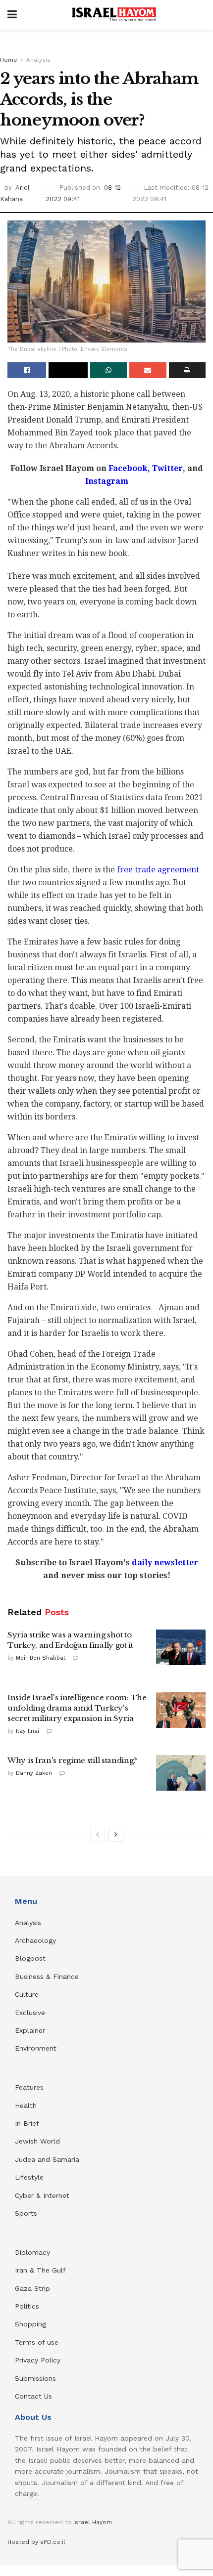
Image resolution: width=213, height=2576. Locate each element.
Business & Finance (47, 1976)
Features (29, 2087)
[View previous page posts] (98, 1835)
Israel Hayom (93, 2522)
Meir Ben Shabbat (41, 1658)
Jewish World (37, 2141)
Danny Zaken (34, 1773)
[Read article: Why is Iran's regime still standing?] (181, 1773)
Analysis (38, 60)
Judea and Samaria (47, 2159)
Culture (27, 1994)
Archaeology (35, 1940)
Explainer (30, 2030)
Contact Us (33, 2396)
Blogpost (30, 1958)
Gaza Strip (32, 2288)
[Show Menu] (12, 15)
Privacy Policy (38, 2360)
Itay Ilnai (27, 1731)
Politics (27, 2306)
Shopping (30, 2324)
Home (9, 60)
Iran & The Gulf (40, 2270)
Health (26, 2105)
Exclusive (30, 2013)
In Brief (27, 2123)
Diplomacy (34, 2252)
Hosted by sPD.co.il (36, 2542)
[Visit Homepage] (114, 15)
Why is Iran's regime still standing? (72, 1760)
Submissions (35, 2378)
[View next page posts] (116, 1835)
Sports (26, 2213)
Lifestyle (29, 2177)
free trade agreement (158, 870)
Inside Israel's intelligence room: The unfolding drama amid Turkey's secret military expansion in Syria (77, 1708)
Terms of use (37, 2342)
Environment (36, 2048)
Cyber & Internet (42, 2195)
